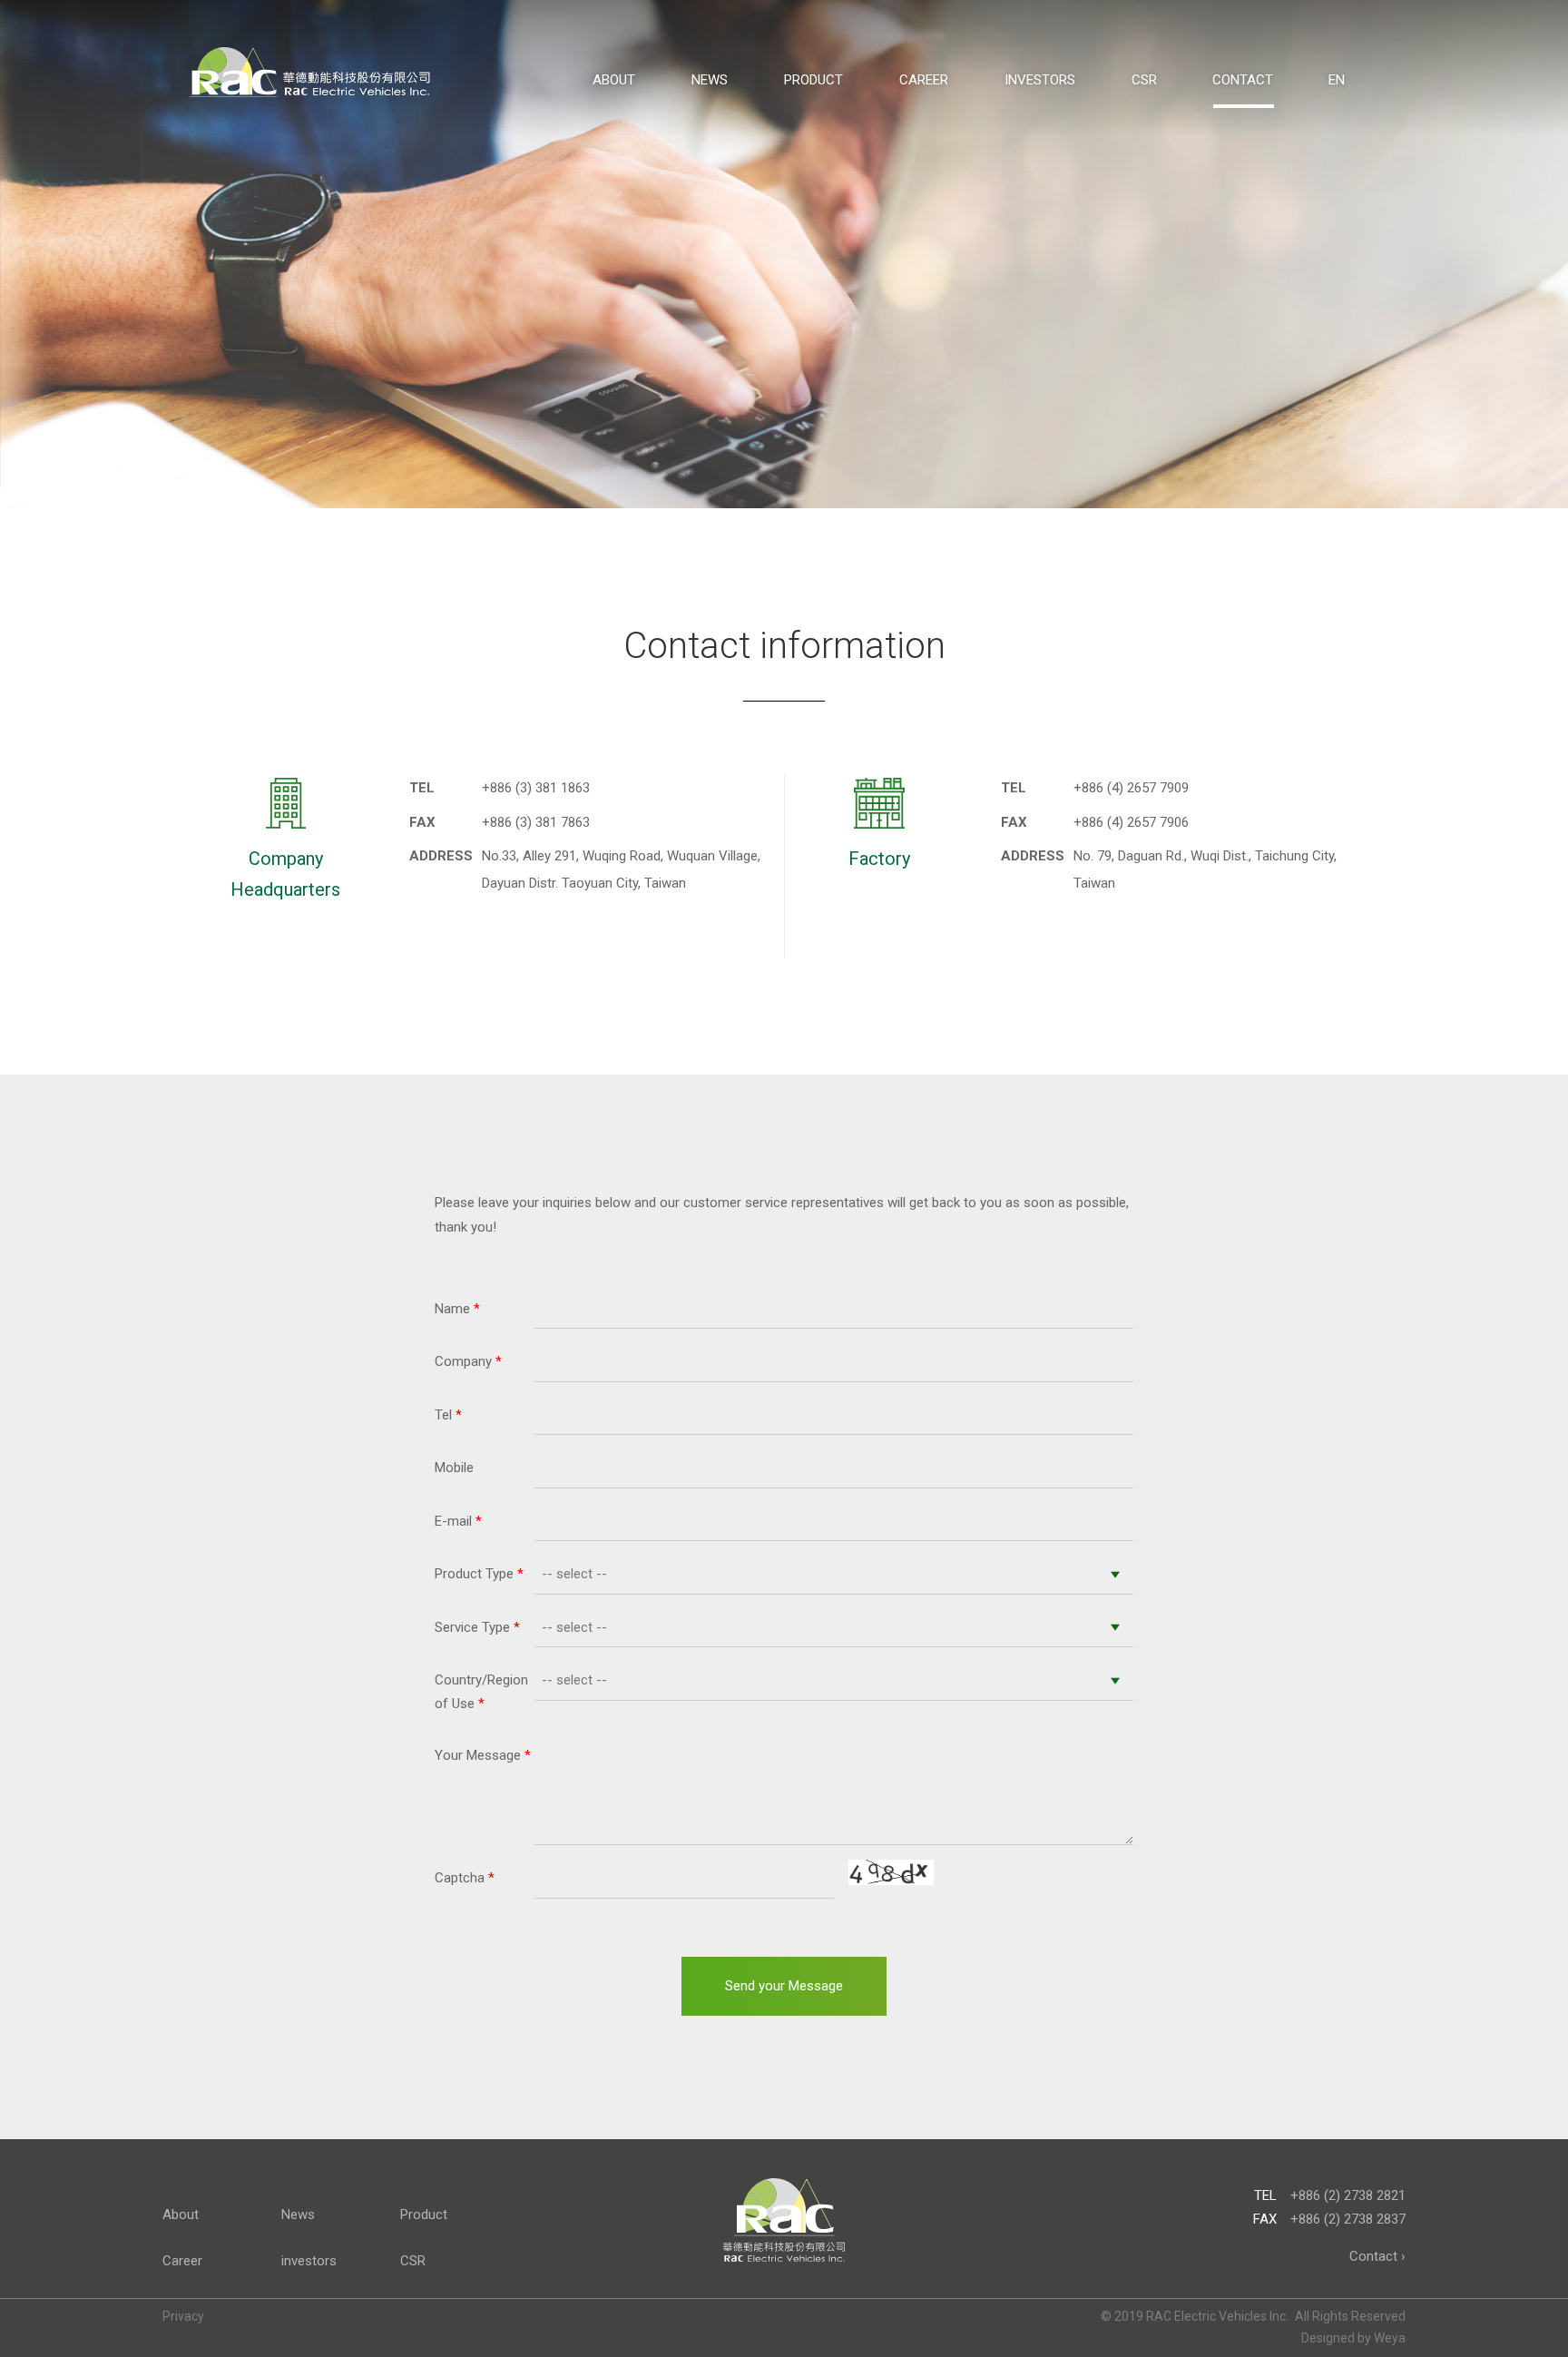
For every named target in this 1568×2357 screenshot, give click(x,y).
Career (924, 80)
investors (1040, 80)
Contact (1243, 80)
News (710, 80)
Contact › (1377, 2256)
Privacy (183, 2316)
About (614, 80)
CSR (1144, 80)
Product (813, 80)
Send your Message (784, 1986)
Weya (1390, 2338)
